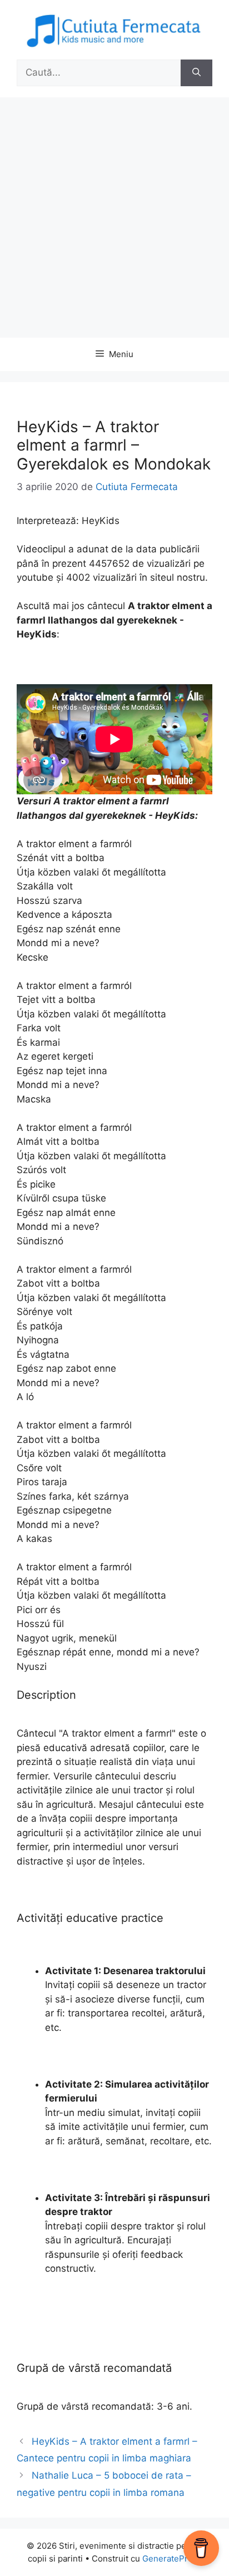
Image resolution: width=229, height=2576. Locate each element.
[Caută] (196, 73)
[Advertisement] (114, 217)
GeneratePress (172, 2558)
